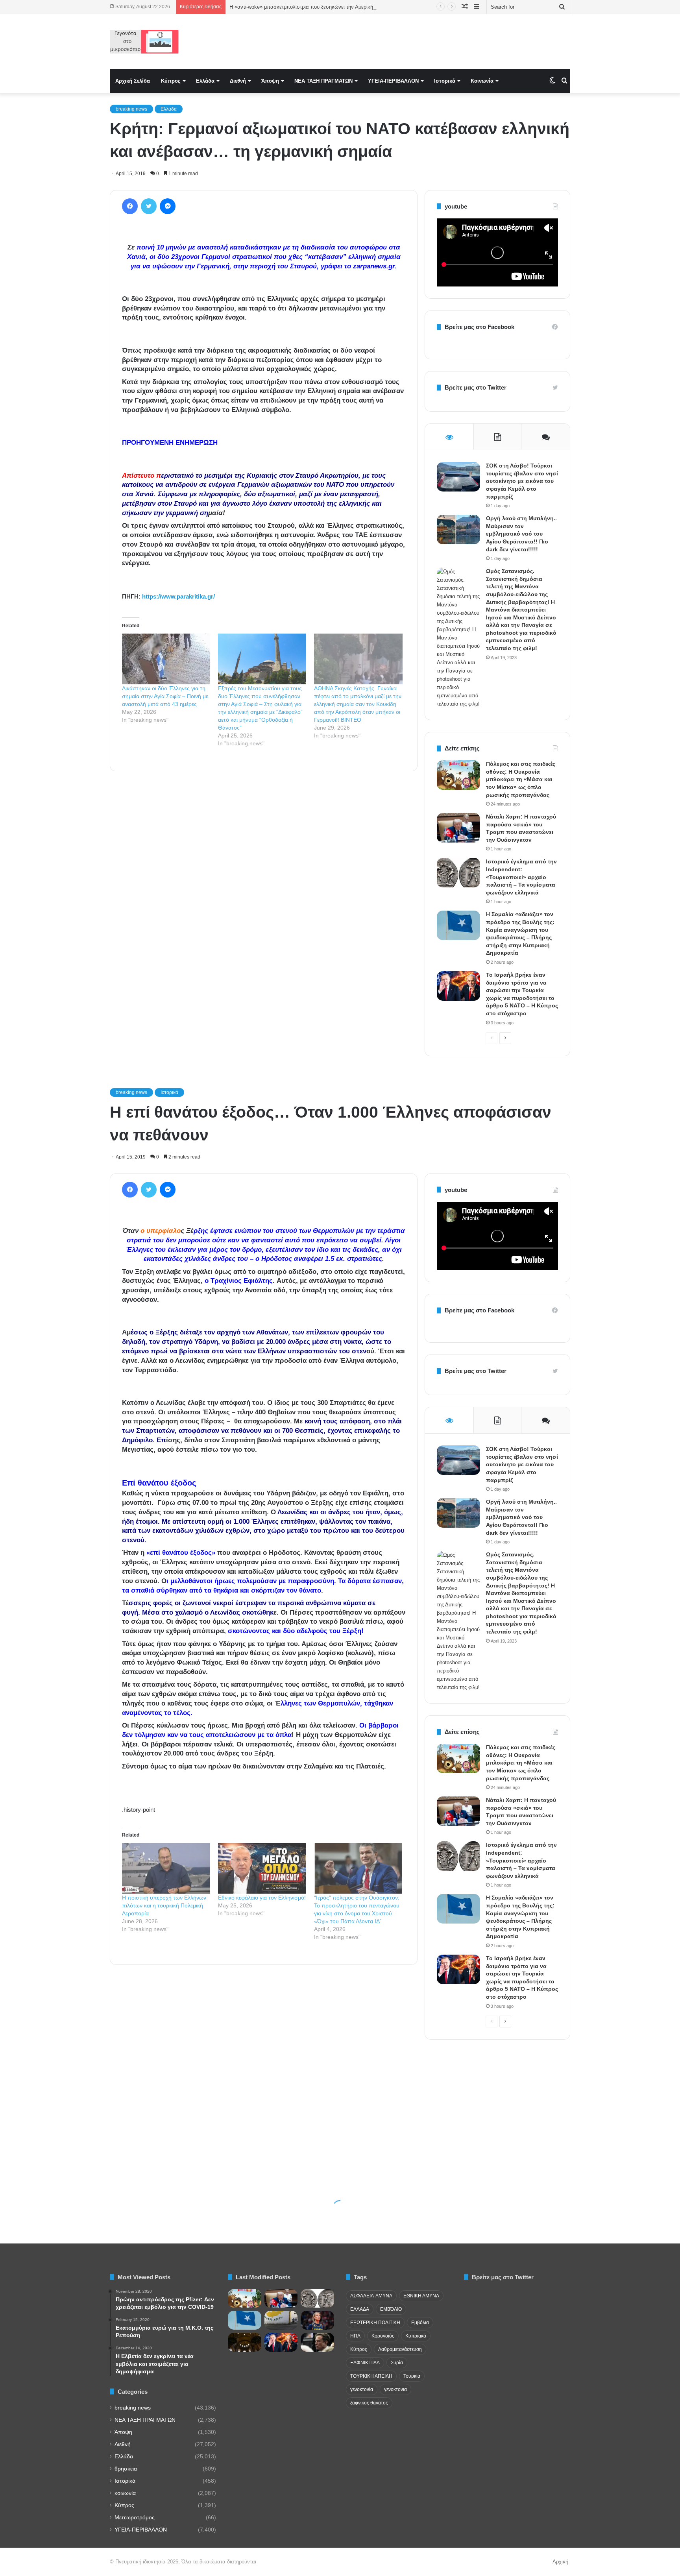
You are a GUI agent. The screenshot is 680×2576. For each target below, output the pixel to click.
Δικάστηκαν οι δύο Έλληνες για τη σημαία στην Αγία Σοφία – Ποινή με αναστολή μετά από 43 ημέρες (165, 696)
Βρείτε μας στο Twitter (476, 387)
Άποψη (270, 81)
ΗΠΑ (355, 2336)
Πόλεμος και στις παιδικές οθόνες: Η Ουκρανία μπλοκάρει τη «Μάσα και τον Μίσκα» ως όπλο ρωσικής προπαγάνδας (521, 779)
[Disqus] (264, 890)
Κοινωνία (482, 81)
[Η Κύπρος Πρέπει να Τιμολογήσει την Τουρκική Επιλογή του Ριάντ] (281, 2320)
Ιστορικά (445, 81)
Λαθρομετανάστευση (400, 2349)
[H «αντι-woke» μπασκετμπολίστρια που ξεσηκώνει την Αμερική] (317, 2320)
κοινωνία (125, 2493)
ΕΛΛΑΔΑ (360, 2309)
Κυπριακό (416, 2336)
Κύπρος (171, 81)
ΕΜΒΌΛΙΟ (391, 2309)
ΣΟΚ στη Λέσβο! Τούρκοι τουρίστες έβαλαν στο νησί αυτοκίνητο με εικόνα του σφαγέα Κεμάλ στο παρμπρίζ (522, 481)
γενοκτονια (395, 2389)
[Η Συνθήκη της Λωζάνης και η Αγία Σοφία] (245, 2342)
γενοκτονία (362, 2389)
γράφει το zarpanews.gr (358, 266)
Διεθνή (238, 81)
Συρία (397, 2363)
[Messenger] (168, 206)
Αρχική (560, 2562)
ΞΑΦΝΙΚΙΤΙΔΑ (365, 2363)
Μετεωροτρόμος (135, 2518)
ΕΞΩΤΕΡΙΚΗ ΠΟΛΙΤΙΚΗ (375, 2323)
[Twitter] (149, 206)
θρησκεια (126, 2469)
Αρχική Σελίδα (133, 81)
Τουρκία (412, 2376)
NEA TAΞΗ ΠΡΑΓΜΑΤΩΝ (323, 81)
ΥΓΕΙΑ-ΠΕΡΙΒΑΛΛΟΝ (393, 81)
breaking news (131, 109)
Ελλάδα (205, 81)
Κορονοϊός (383, 2336)
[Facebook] (130, 206)
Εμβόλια (420, 2323)
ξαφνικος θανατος (369, 2403)
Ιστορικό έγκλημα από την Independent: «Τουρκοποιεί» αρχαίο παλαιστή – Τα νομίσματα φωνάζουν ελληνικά (521, 877)
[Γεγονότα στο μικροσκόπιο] (144, 42)
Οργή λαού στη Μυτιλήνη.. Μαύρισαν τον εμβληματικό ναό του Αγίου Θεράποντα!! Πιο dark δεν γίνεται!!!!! (521, 534)
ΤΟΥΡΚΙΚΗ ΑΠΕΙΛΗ (371, 2376)
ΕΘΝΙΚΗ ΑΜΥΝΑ (421, 2296)
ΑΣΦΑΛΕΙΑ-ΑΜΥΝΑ (371, 2296)
